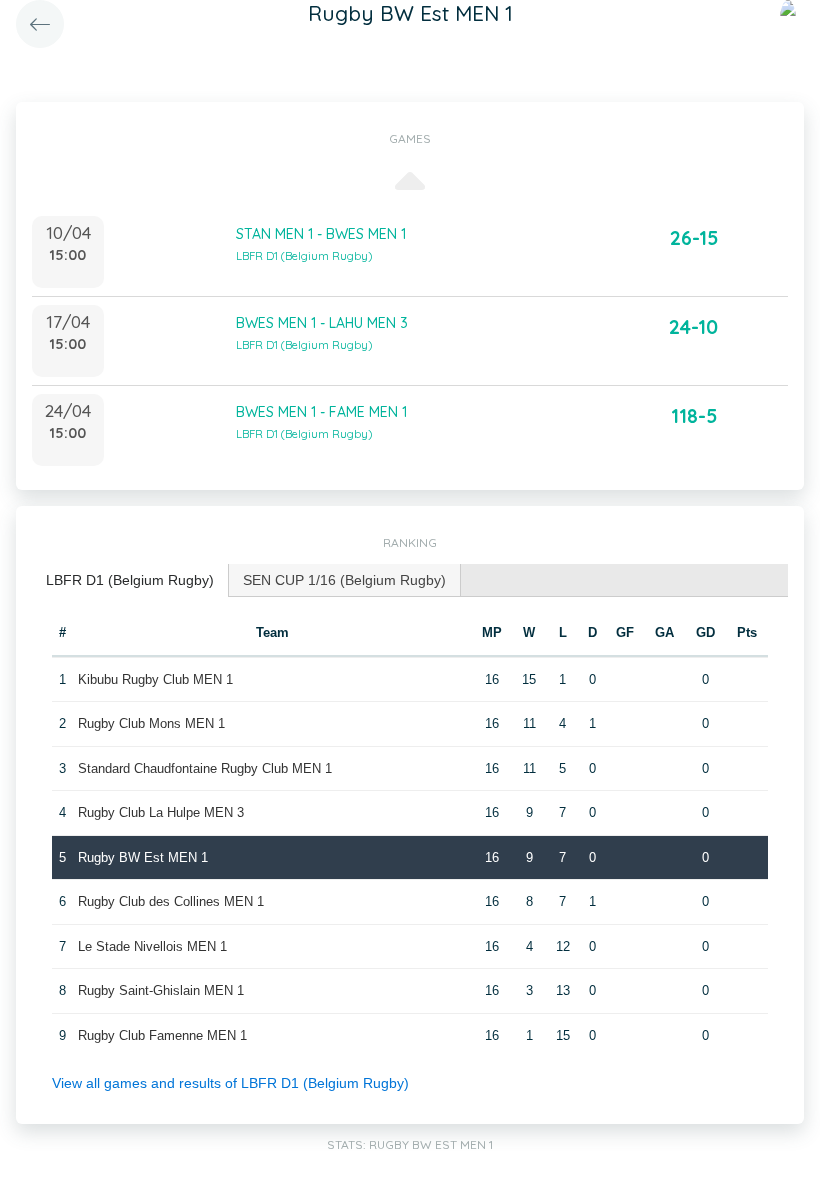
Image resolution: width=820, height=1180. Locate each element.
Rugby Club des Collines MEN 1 (171, 901)
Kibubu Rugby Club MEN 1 (155, 679)
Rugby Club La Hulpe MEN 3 (161, 812)
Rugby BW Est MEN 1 (143, 857)
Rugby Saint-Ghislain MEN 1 (161, 990)
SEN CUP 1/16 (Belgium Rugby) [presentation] (344, 580)
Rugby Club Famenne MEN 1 (162, 1035)
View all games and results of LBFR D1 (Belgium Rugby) (230, 1083)
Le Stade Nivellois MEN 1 (152, 946)
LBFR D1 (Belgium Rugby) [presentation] (130, 580)
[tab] (130, 580)
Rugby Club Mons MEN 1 (151, 723)
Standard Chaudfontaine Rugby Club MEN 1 (205, 768)
